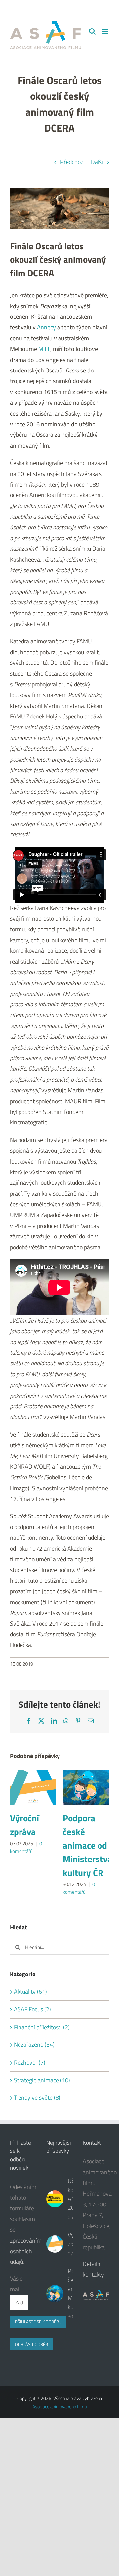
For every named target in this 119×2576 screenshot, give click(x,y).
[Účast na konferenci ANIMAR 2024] (55, 2199)
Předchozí (72, 162)
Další (97, 162)
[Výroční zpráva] (33, 1774)
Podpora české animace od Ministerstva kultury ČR (87, 1845)
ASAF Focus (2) (32, 2009)
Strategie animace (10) (42, 2080)
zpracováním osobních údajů (26, 2251)
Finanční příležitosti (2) (42, 2027)
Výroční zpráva (24, 1825)
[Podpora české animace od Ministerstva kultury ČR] (86, 1774)
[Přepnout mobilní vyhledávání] (106, 38)
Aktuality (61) (30, 1992)
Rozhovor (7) (30, 2062)
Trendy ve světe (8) (37, 2098)
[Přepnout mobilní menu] (106, 31)
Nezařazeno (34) (34, 2045)
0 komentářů (26, 1847)
